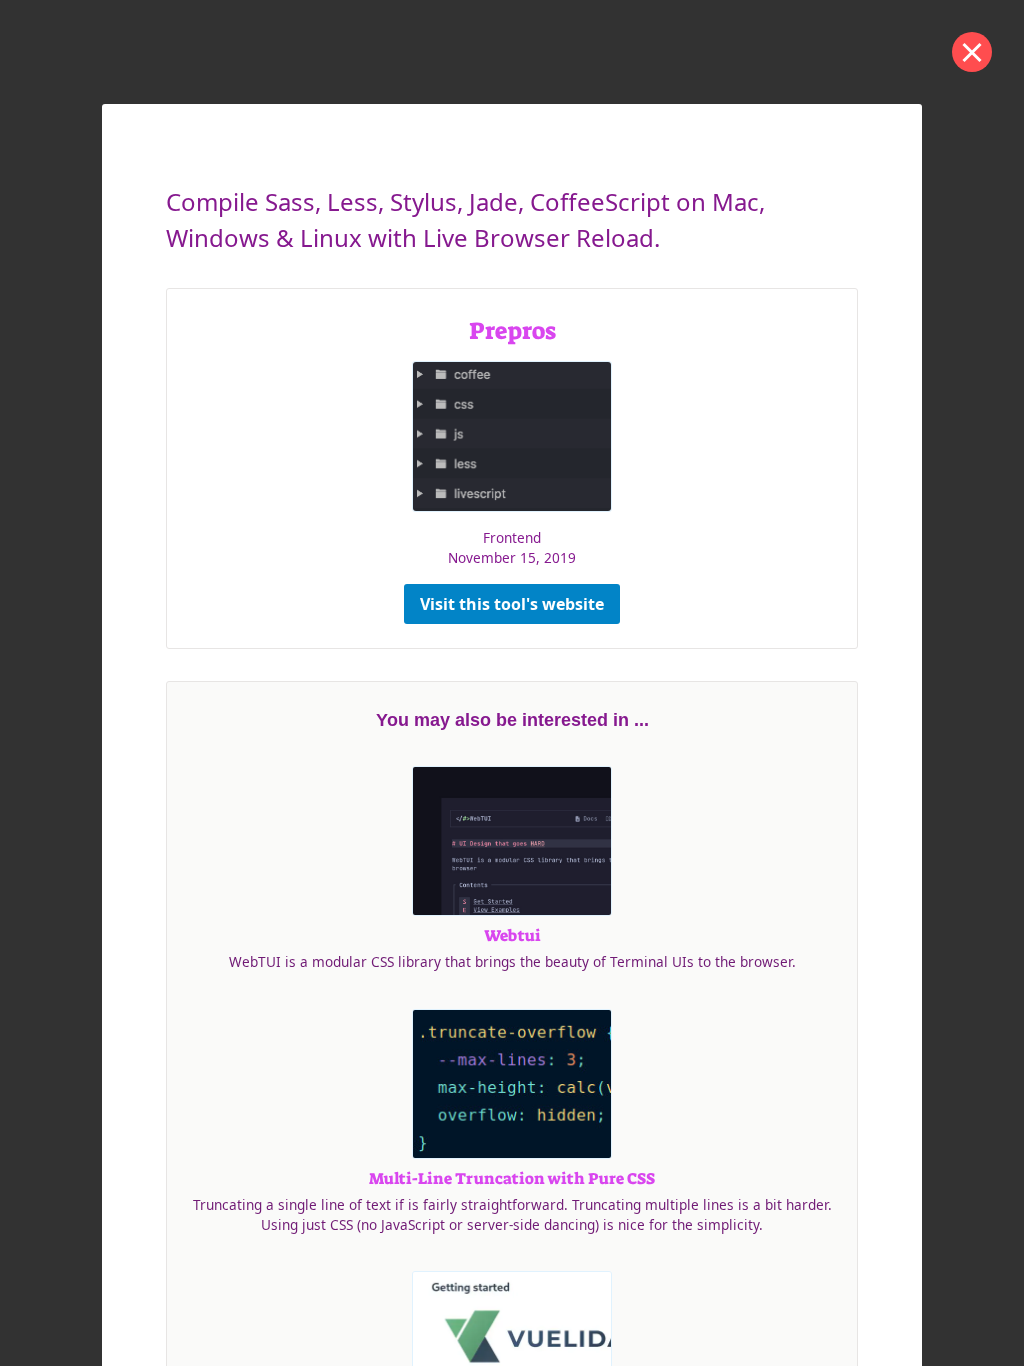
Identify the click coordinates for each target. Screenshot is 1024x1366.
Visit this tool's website (512, 604)
